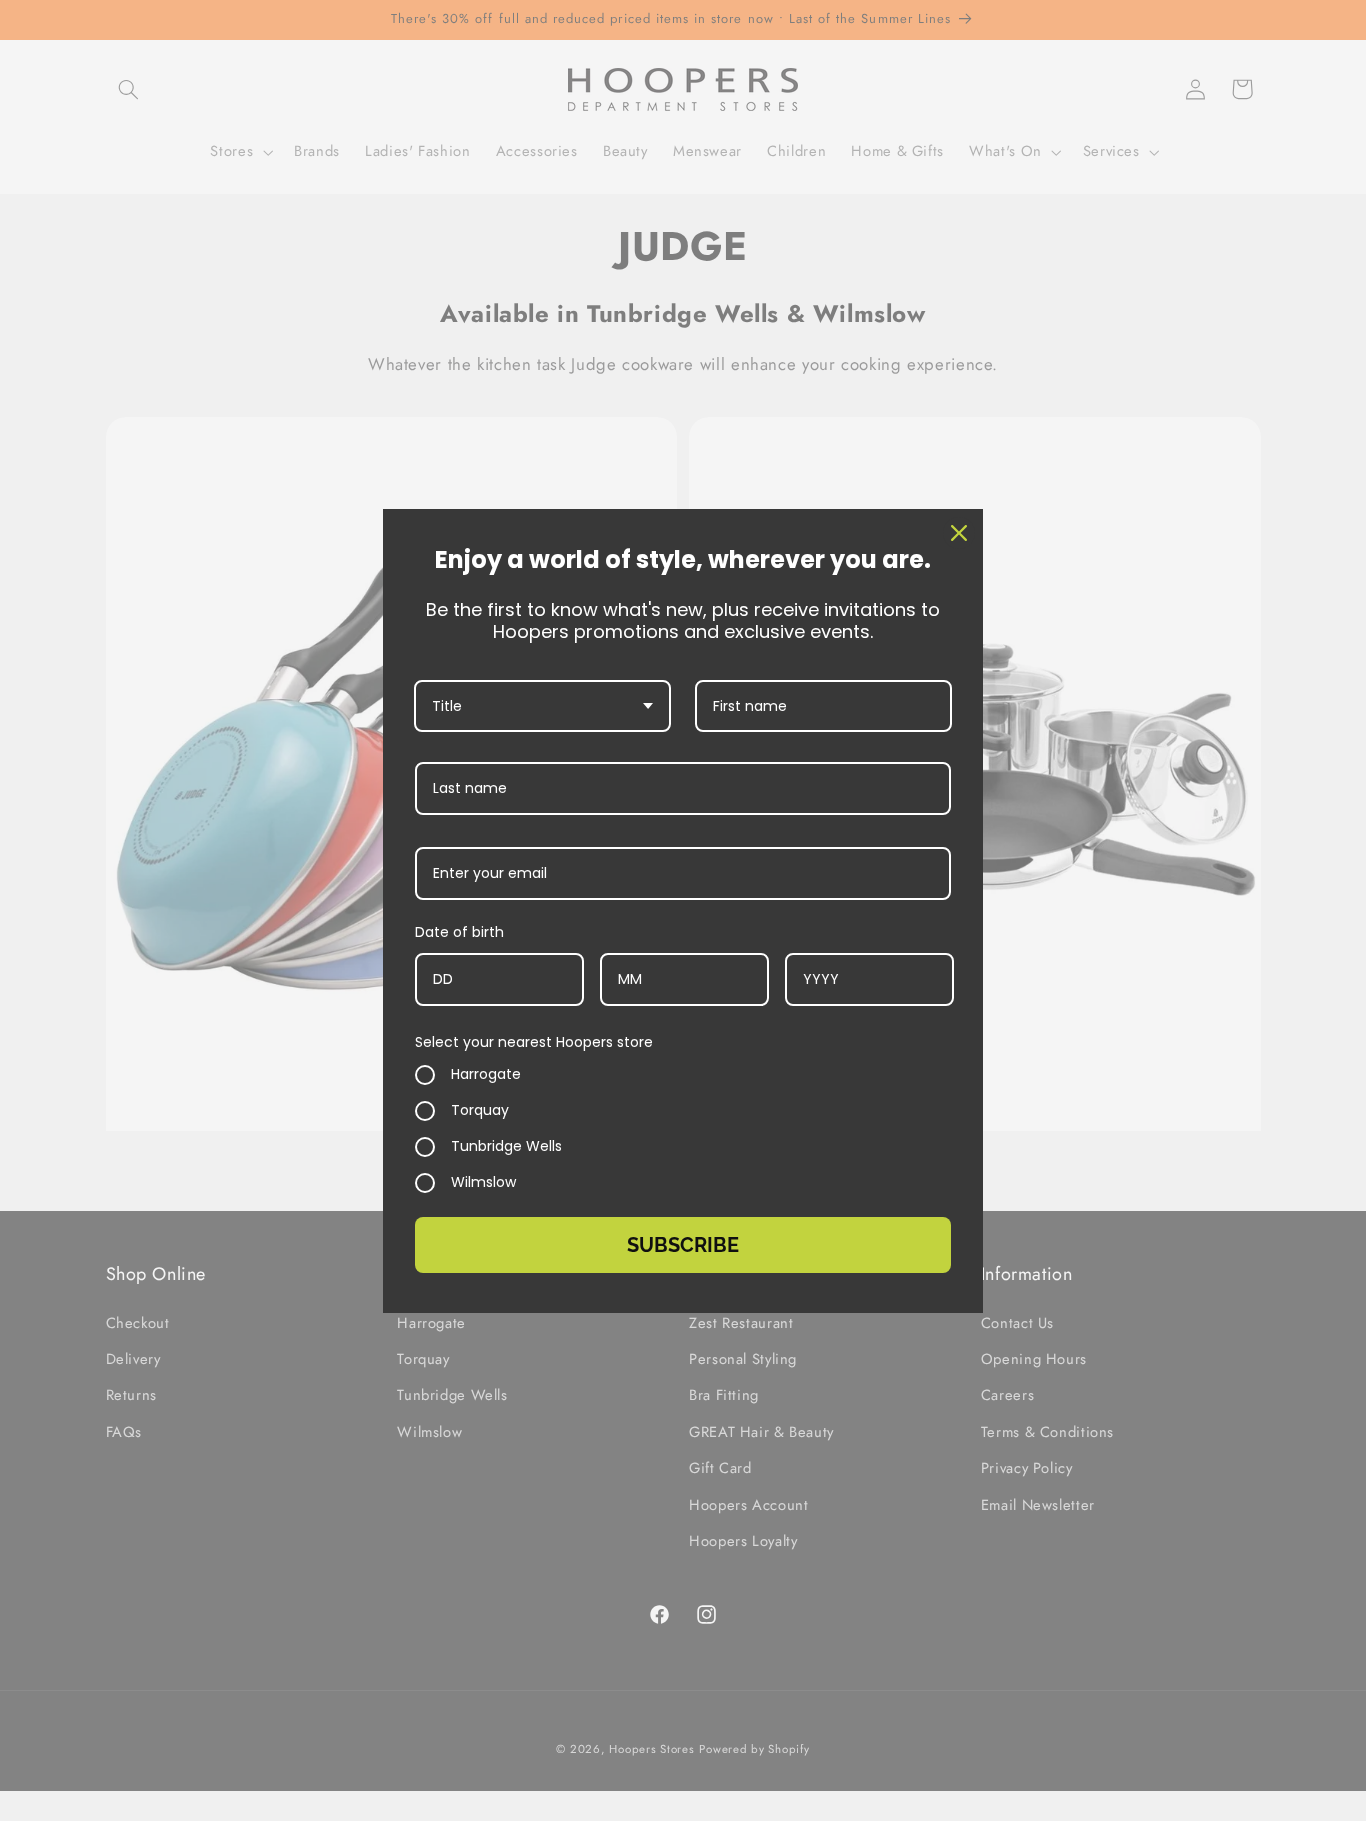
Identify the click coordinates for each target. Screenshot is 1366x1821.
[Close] (959, 533)
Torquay (480, 1111)
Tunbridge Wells (506, 1147)
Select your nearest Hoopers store (534, 1042)
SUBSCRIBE (683, 1245)
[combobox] (542, 706)
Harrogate (486, 1075)
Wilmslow (483, 1183)
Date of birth (459, 932)
